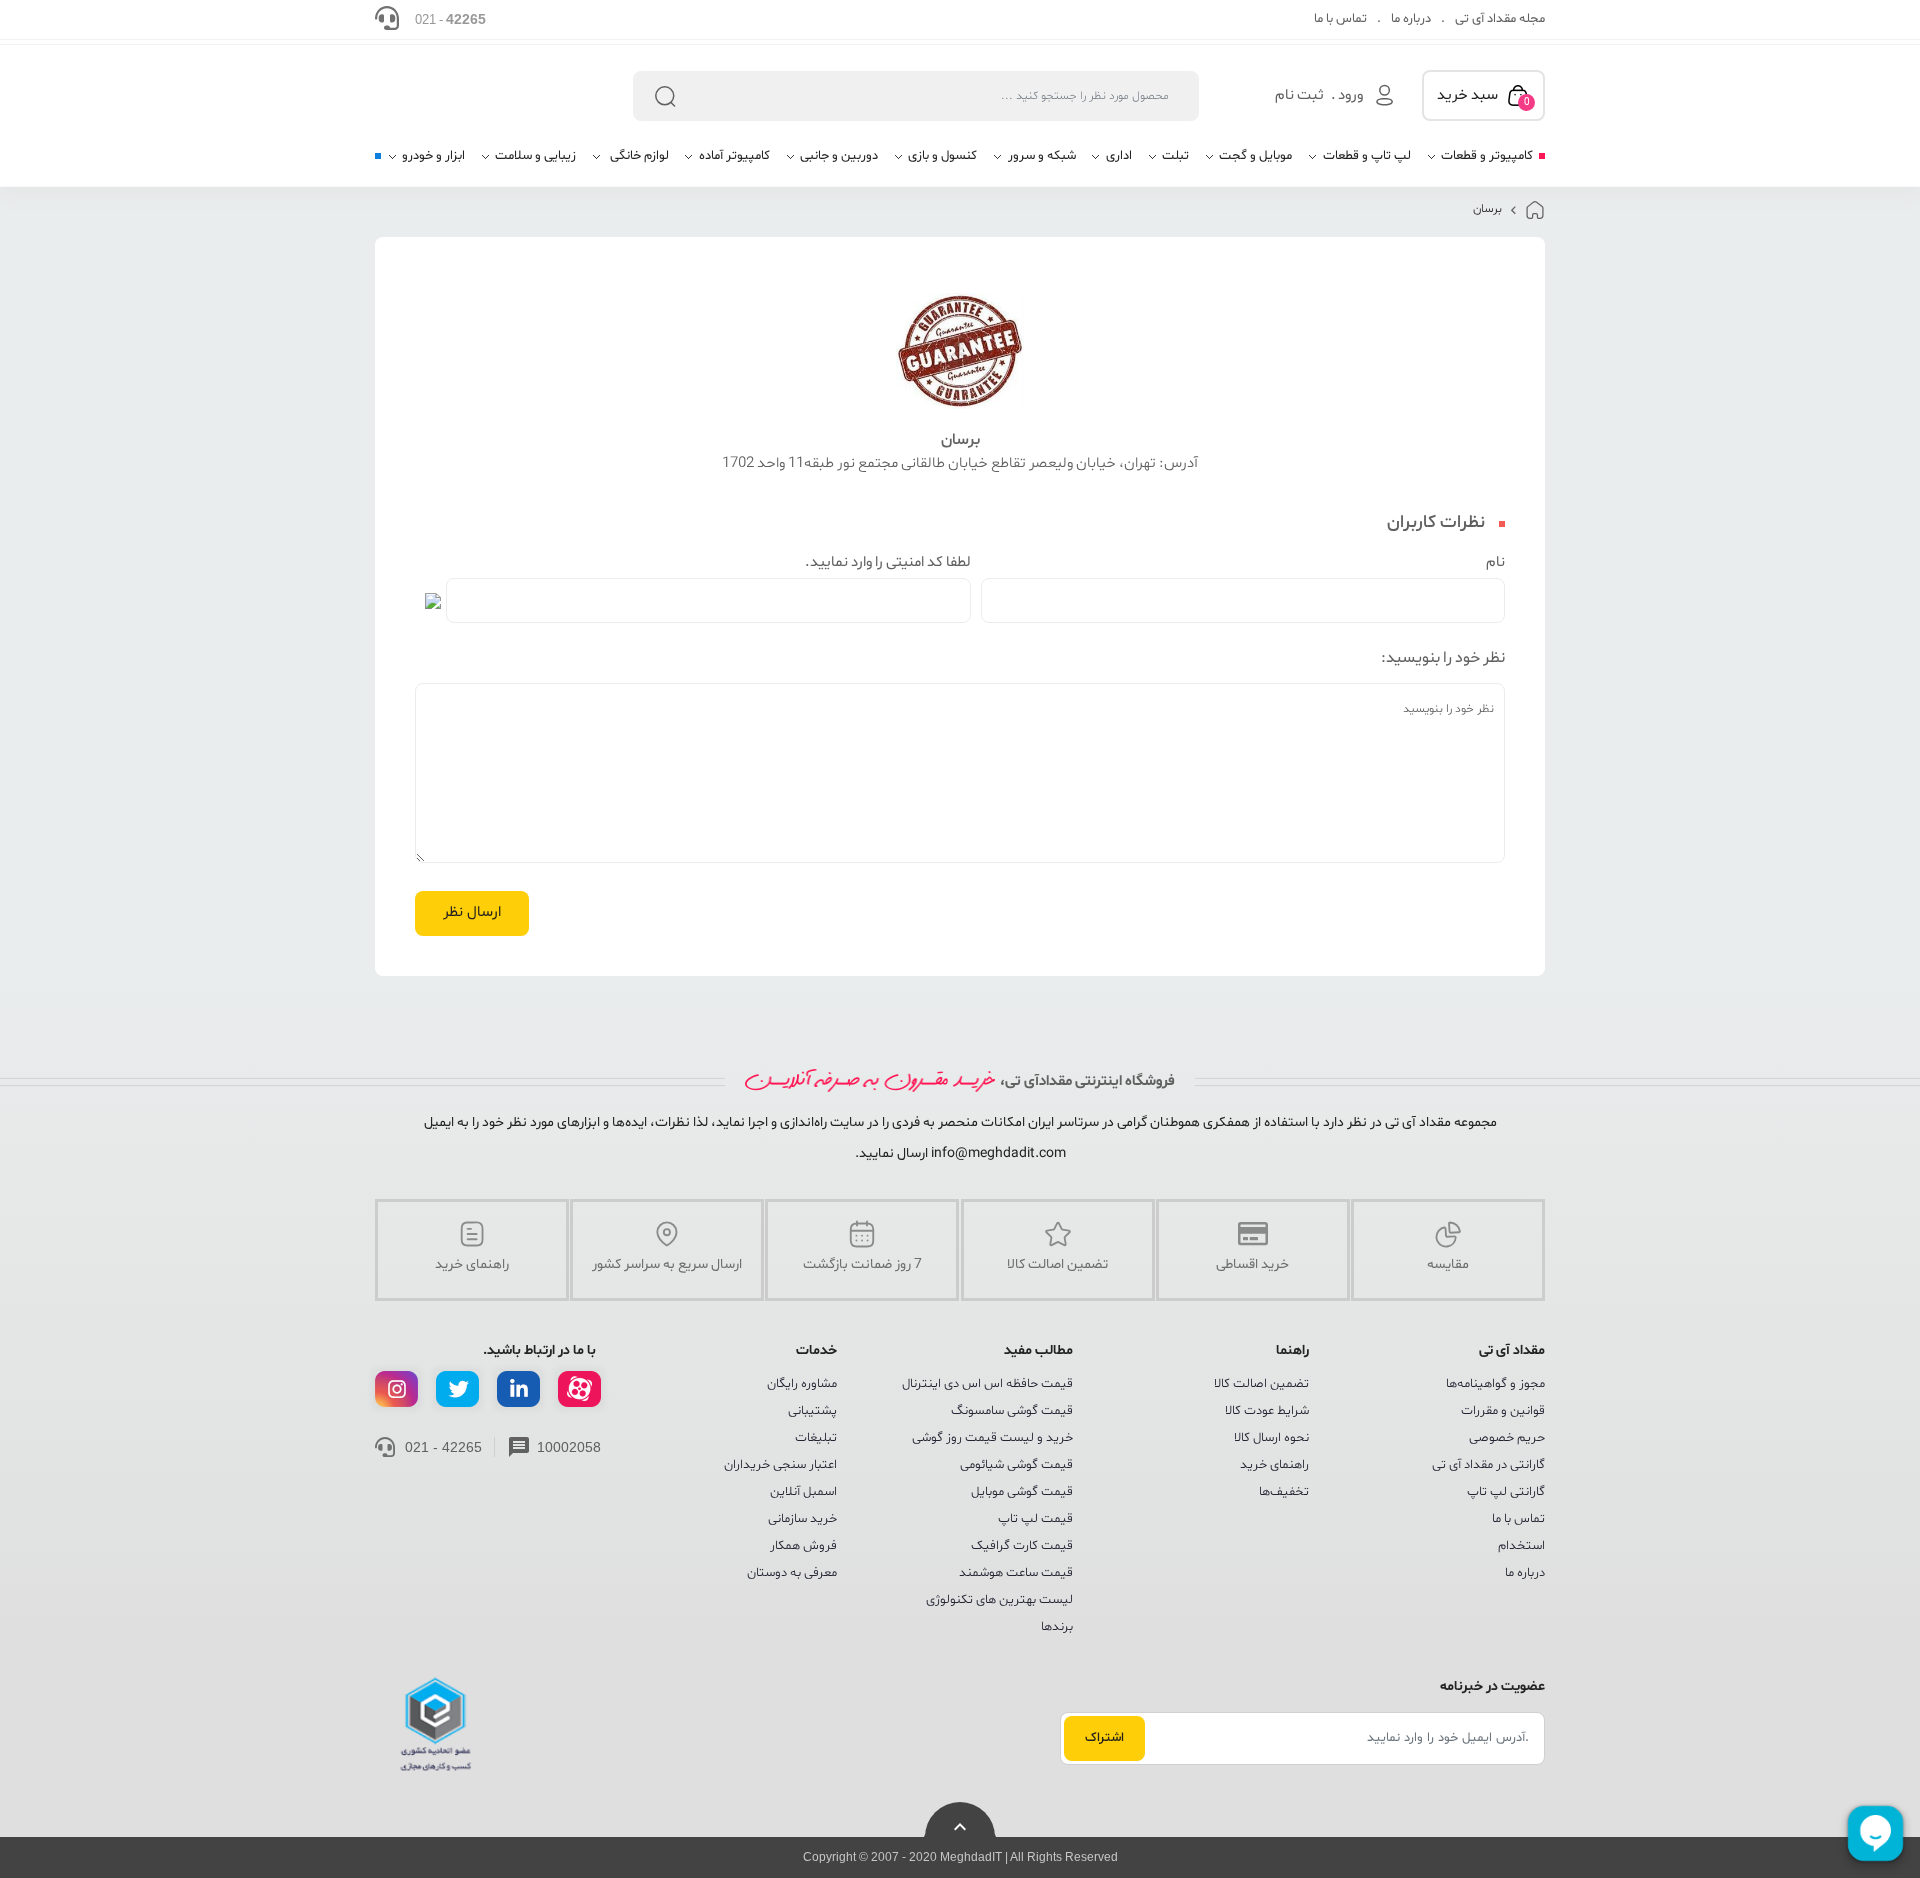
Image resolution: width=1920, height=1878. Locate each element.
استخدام (1521, 1546)
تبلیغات (816, 1438)
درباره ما (1411, 19)
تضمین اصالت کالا (1261, 1384)
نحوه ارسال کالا (1271, 1438)
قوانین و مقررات (1503, 1411)
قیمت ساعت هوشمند (1016, 1573)
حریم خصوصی (1507, 1438)
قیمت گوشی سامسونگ (1012, 1411)
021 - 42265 (443, 1447)
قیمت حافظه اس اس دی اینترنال (987, 1384)
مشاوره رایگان (802, 1384)
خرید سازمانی (802, 1519)
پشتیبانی (812, 1411)
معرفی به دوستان (792, 1573)
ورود (1350, 95)
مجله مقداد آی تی (1500, 19)
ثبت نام (1299, 95)
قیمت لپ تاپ (1035, 1519)
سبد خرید (1483, 97)
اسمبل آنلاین (803, 1492)
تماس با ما (1340, 19)
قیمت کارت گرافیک (1022, 1546)
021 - (450, 19)
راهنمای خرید (1274, 1465)
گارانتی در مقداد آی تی (1488, 1465)
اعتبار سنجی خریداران (780, 1465)
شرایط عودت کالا (1267, 1411)
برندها (1057, 1627)
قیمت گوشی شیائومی (1016, 1465)
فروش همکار (803, 1546)
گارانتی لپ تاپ (1506, 1492)
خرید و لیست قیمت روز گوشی (992, 1438)
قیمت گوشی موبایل (1022, 1492)
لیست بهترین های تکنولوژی (999, 1600)
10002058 (569, 1447)
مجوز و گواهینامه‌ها (1495, 1384)
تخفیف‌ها (1284, 1492)
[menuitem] (1479, 163)
